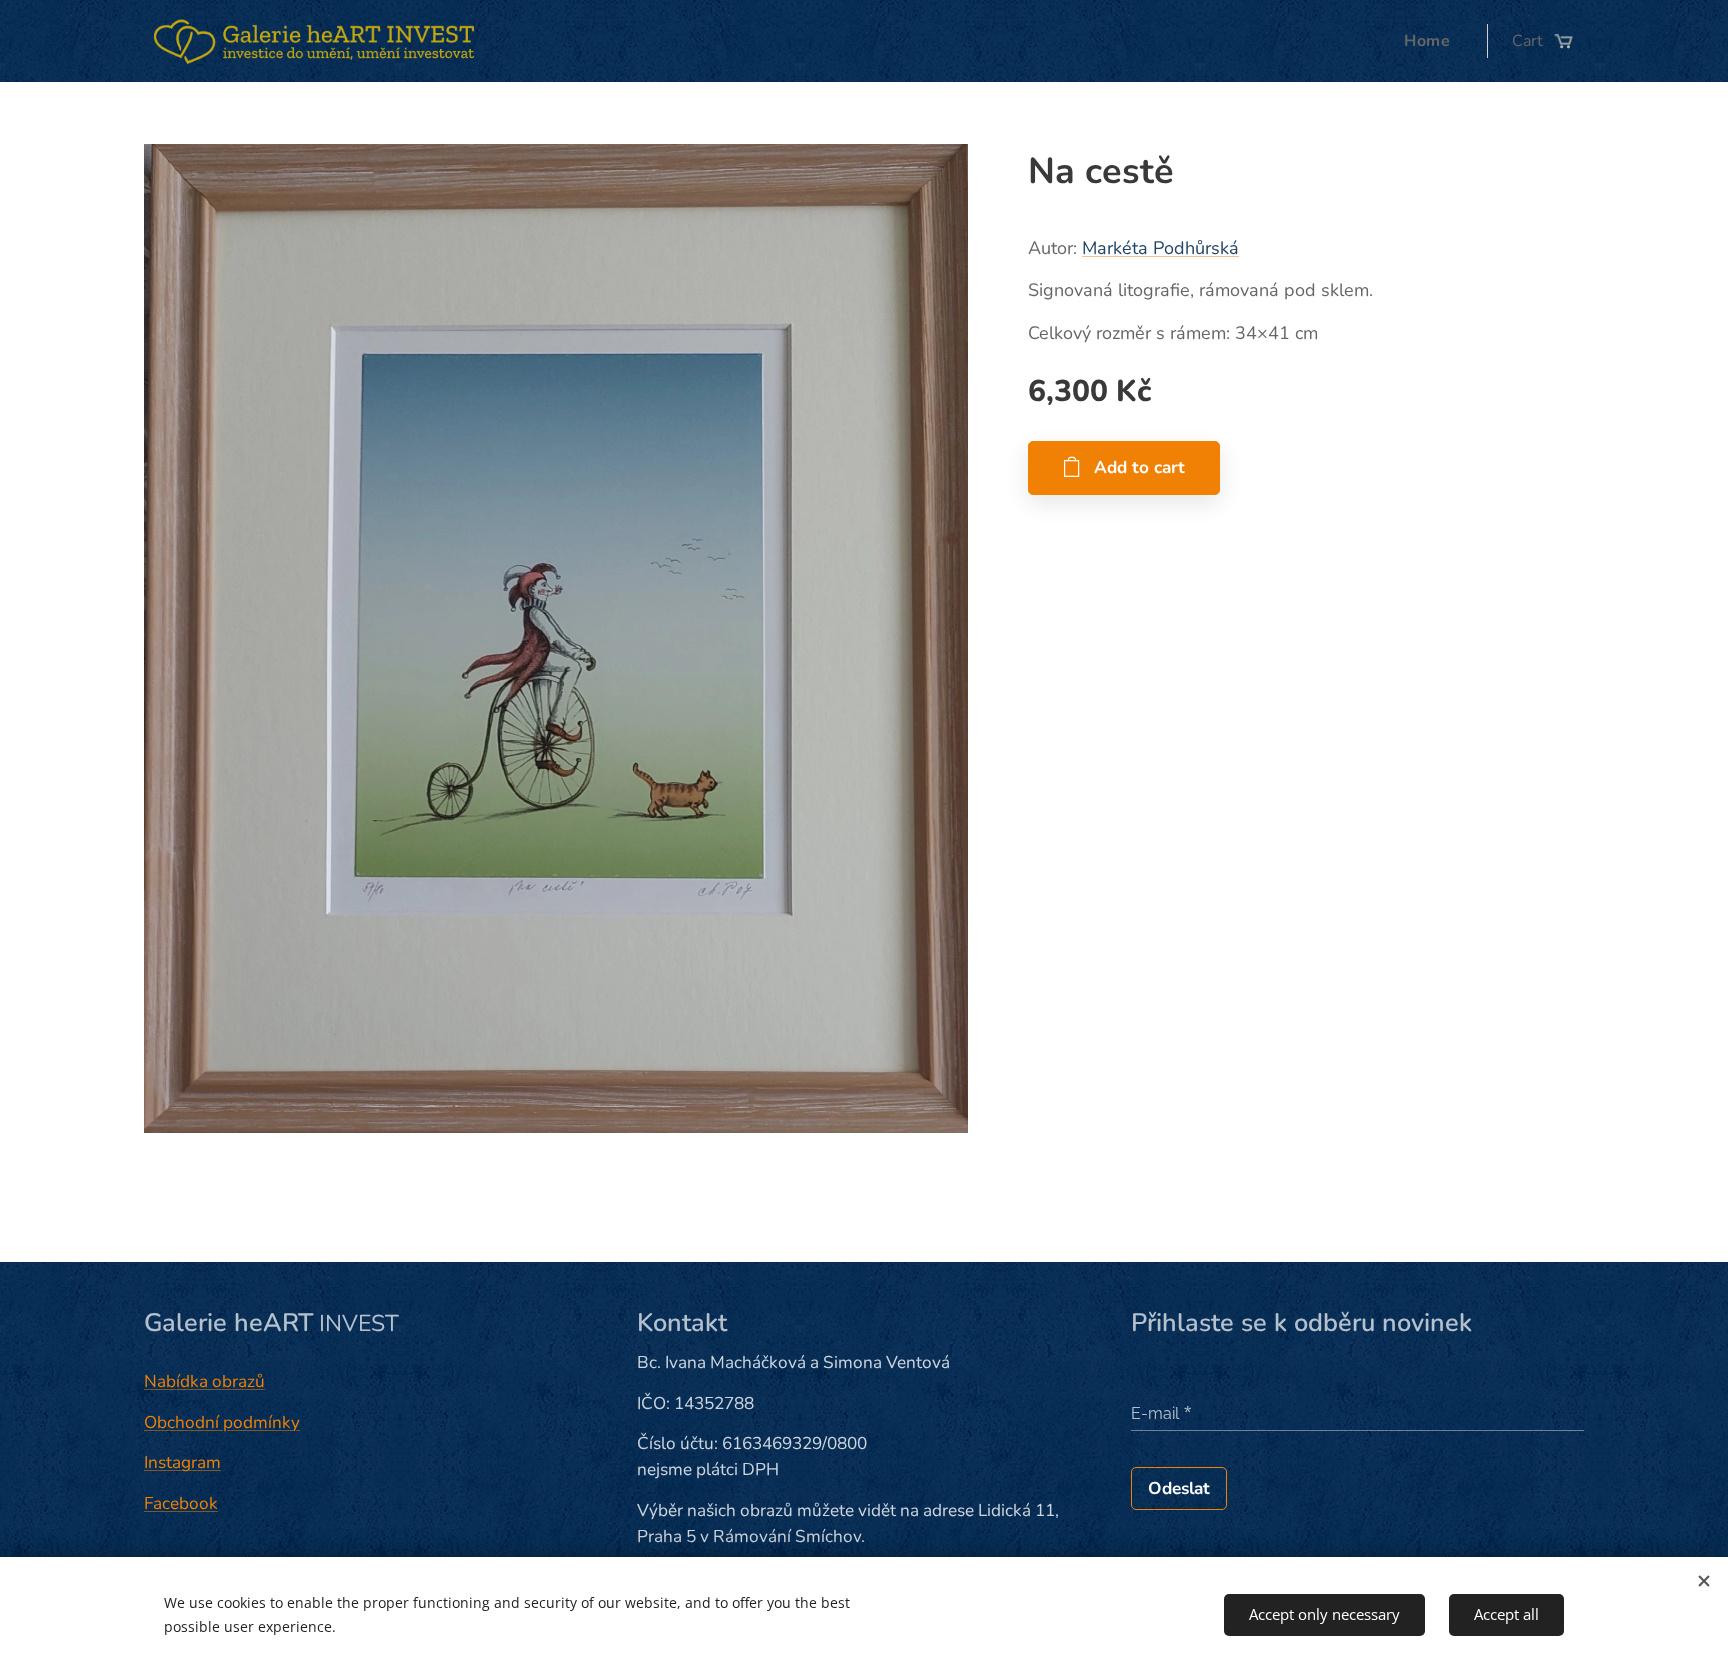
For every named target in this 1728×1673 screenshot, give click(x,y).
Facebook (181, 1503)
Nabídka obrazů (204, 1381)
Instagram (182, 1462)
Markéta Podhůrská (1160, 248)
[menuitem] (1433, 41)
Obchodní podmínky (222, 1422)
